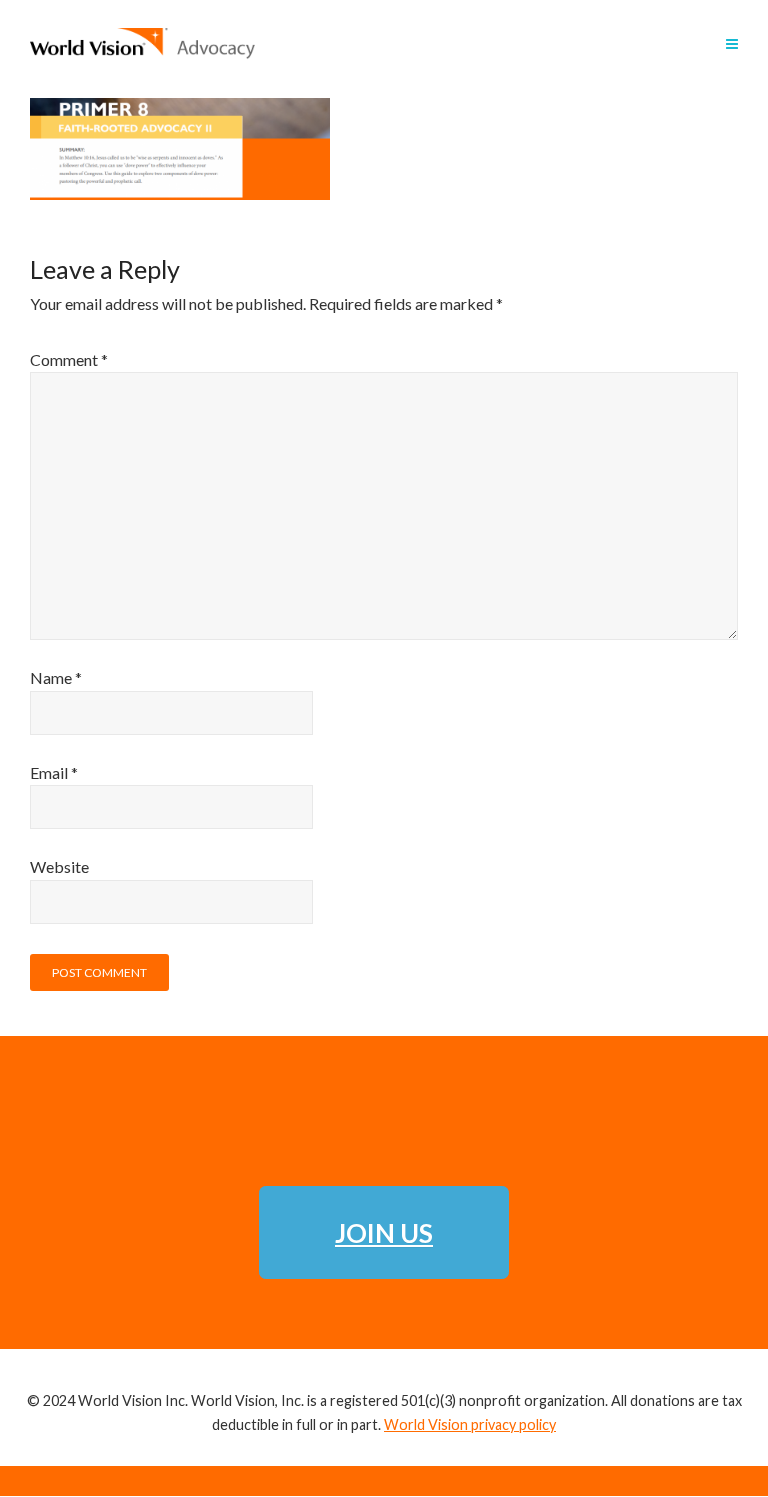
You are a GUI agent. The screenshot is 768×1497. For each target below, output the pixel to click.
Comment (69, 359)
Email (54, 772)
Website (59, 866)
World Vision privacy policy (470, 1424)
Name (56, 677)
